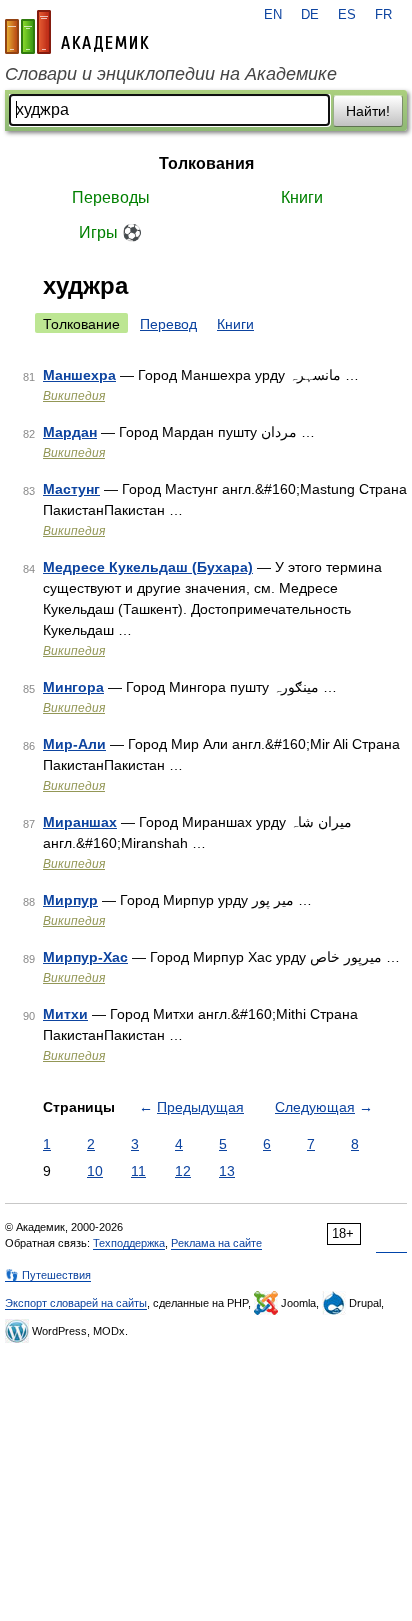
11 (138, 1171)
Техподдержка (129, 1243)
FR (383, 15)
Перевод (168, 324)
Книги (302, 197)
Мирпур (70, 900)
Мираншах (80, 822)
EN (273, 15)
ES (347, 15)
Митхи (65, 1014)
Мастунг (71, 489)
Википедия (74, 396)
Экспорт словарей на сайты (76, 1303)
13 (227, 1171)
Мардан (70, 432)
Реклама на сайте (216, 1243)
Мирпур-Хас (85, 957)
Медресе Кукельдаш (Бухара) (148, 567)
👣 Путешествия (48, 1275)
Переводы (111, 197)
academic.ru (77, 32)
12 (183, 1171)
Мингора (73, 687)
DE (310, 15)
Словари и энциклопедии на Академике (171, 74)
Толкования (206, 163)
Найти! (368, 111)
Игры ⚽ (110, 232)
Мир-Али (74, 744)
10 (95, 1171)
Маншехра (79, 375)
